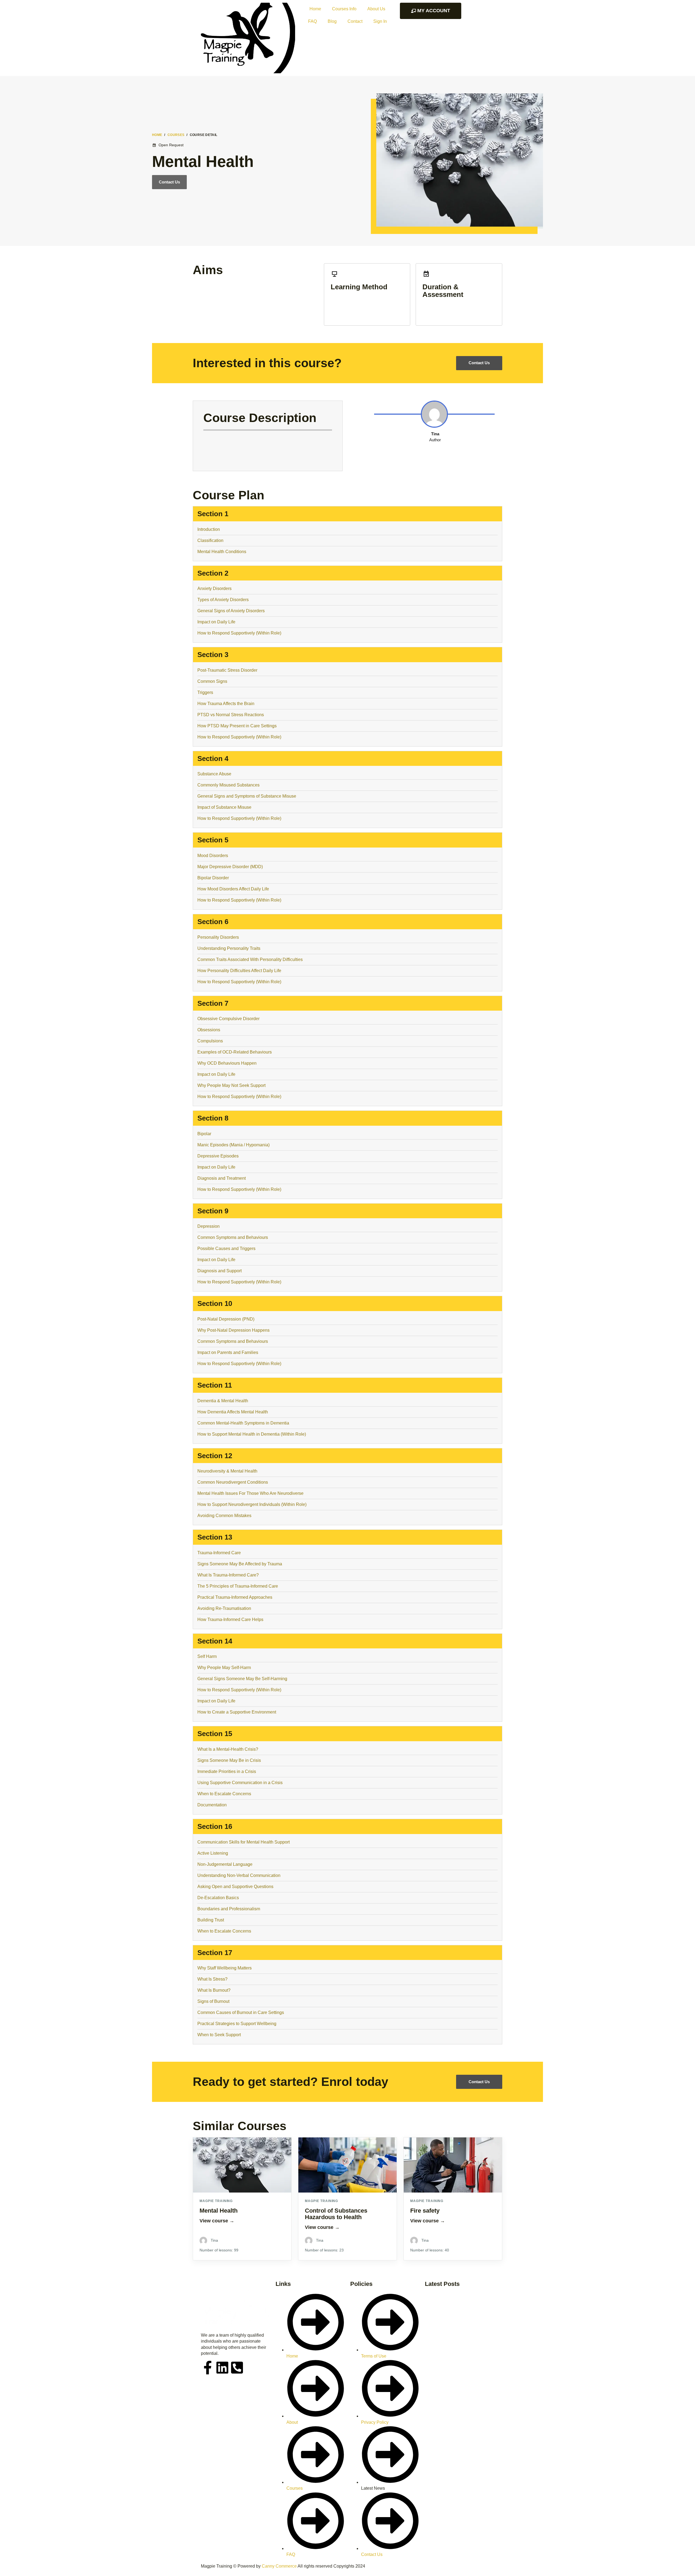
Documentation (212, 1805)
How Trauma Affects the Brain (226, 704)
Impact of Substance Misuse (224, 807)
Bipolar (204, 1134)
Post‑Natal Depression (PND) (226, 1319)
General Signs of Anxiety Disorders (231, 611)
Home (315, 9)
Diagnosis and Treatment (222, 1178)
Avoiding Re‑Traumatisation (224, 1608)
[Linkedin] (222, 2368)
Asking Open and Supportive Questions (235, 1887)
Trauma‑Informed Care (219, 1553)
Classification (210, 540)
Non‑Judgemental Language (225, 1864)
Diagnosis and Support (219, 1271)
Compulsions (210, 1041)
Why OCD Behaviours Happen (227, 1063)
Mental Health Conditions (222, 552)
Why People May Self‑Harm (224, 1668)
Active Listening (213, 1853)
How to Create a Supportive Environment (237, 1712)
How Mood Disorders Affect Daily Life (233, 889)
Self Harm (207, 1656)
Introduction (209, 529)
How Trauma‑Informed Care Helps (230, 1619)
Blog (332, 21)
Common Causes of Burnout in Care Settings (241, 2012)
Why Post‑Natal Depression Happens (233, 1330)
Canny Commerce (279, 2566)
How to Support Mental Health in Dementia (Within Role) (252, 1434)
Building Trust (211, 1920)
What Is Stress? (212, 1979)
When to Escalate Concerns (224, 1794)
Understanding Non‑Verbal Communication (239, 1875)
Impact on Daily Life (216, 622)
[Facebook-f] (208, 2368)
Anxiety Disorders (214, 589)
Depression (208, 1226)
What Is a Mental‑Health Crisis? (228, 1749)
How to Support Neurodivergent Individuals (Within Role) (252, 1504)
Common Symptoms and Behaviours (233, 1237)
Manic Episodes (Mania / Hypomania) (233, 1145)
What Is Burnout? (214, 1990)
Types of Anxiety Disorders (223, 600)
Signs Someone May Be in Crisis (229, 1760)
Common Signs (212, 681)
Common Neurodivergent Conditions (233, 1482)
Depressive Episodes (218, 1156)
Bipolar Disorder (213, 878)
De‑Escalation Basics (218, 1898)
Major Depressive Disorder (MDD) (230, 867)
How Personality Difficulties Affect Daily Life (239, 971)
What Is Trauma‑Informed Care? (228, 1575)
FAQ (312, 21)
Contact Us (169, 182)
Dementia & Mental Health (223, 1401)
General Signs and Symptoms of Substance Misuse (247, 796)
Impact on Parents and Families (228, 1352)
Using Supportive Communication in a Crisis (240, 1783)
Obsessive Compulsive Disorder (228, 1019)
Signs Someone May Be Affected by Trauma (240, 1564)
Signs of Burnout (213, 2001)
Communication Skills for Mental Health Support (244, 1842)
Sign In (380, 21)
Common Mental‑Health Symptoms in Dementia (243, 1423)
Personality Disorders (219, 937)
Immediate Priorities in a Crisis (227, 1771)
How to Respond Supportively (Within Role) (239, 633)
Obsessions (209, 1030)
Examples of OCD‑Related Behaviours (235, 1052)
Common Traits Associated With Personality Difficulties (250, 959)
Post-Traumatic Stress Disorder (227, 670)
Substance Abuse (214, 774)
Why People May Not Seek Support (231, 1085)
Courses (176, 135)
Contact (355, 21)
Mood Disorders (213, 856)
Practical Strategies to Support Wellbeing (237, 2024)
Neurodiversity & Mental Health (227, 1471)
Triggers (205, 692)
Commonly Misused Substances (228, 785)
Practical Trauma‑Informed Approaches (235, 1597)
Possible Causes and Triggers (226, 1249)
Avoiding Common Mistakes (224, 1516)
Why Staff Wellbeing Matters (225, 1968)
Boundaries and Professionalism (229, 1909)
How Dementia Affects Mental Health (233, 1412)
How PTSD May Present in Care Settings (237, 726)
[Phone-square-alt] (237, 2368)
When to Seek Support (219, 2035)
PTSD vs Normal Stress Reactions (231, 715)
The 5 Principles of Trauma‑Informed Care (238, 1586)
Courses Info (344, 9)
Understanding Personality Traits (229, 948)
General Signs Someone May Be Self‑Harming (242, 1679)
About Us (376, 9)
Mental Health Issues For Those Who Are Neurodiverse (251, 1493)
